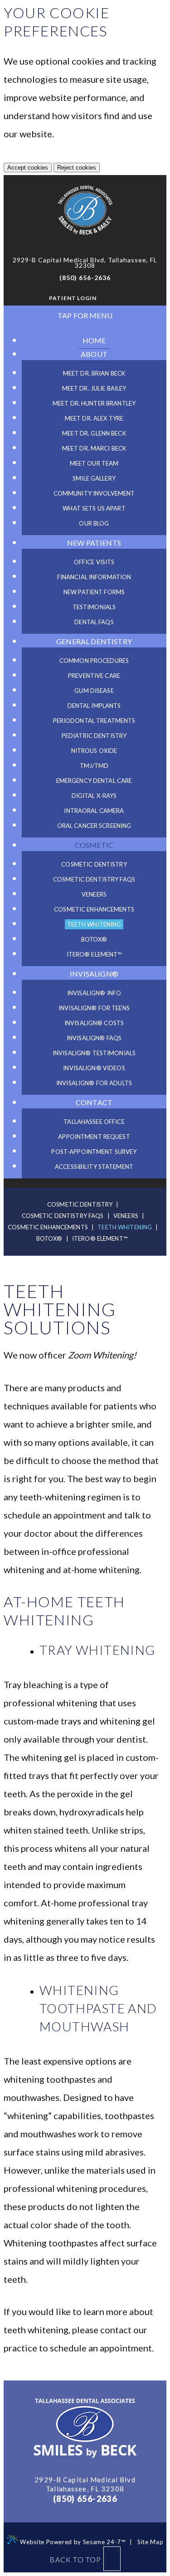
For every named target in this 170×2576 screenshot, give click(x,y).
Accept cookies (28, 168)
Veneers (126, 1216)
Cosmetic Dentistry (80, 1204)
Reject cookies (77, 168)
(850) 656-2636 (85, 278)
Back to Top (75, 2559)
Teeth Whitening (125, 1227)
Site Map (150, 2542)
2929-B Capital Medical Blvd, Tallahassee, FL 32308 (85, 263)
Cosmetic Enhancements (48, 1227)
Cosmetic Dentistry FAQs (63, 1216)
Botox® (49, 1238)
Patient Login (73, 298)
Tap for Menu (85, 315)
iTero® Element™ (100, 1238)
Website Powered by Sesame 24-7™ (72, 2542)
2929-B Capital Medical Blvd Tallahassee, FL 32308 (85, 2484)
